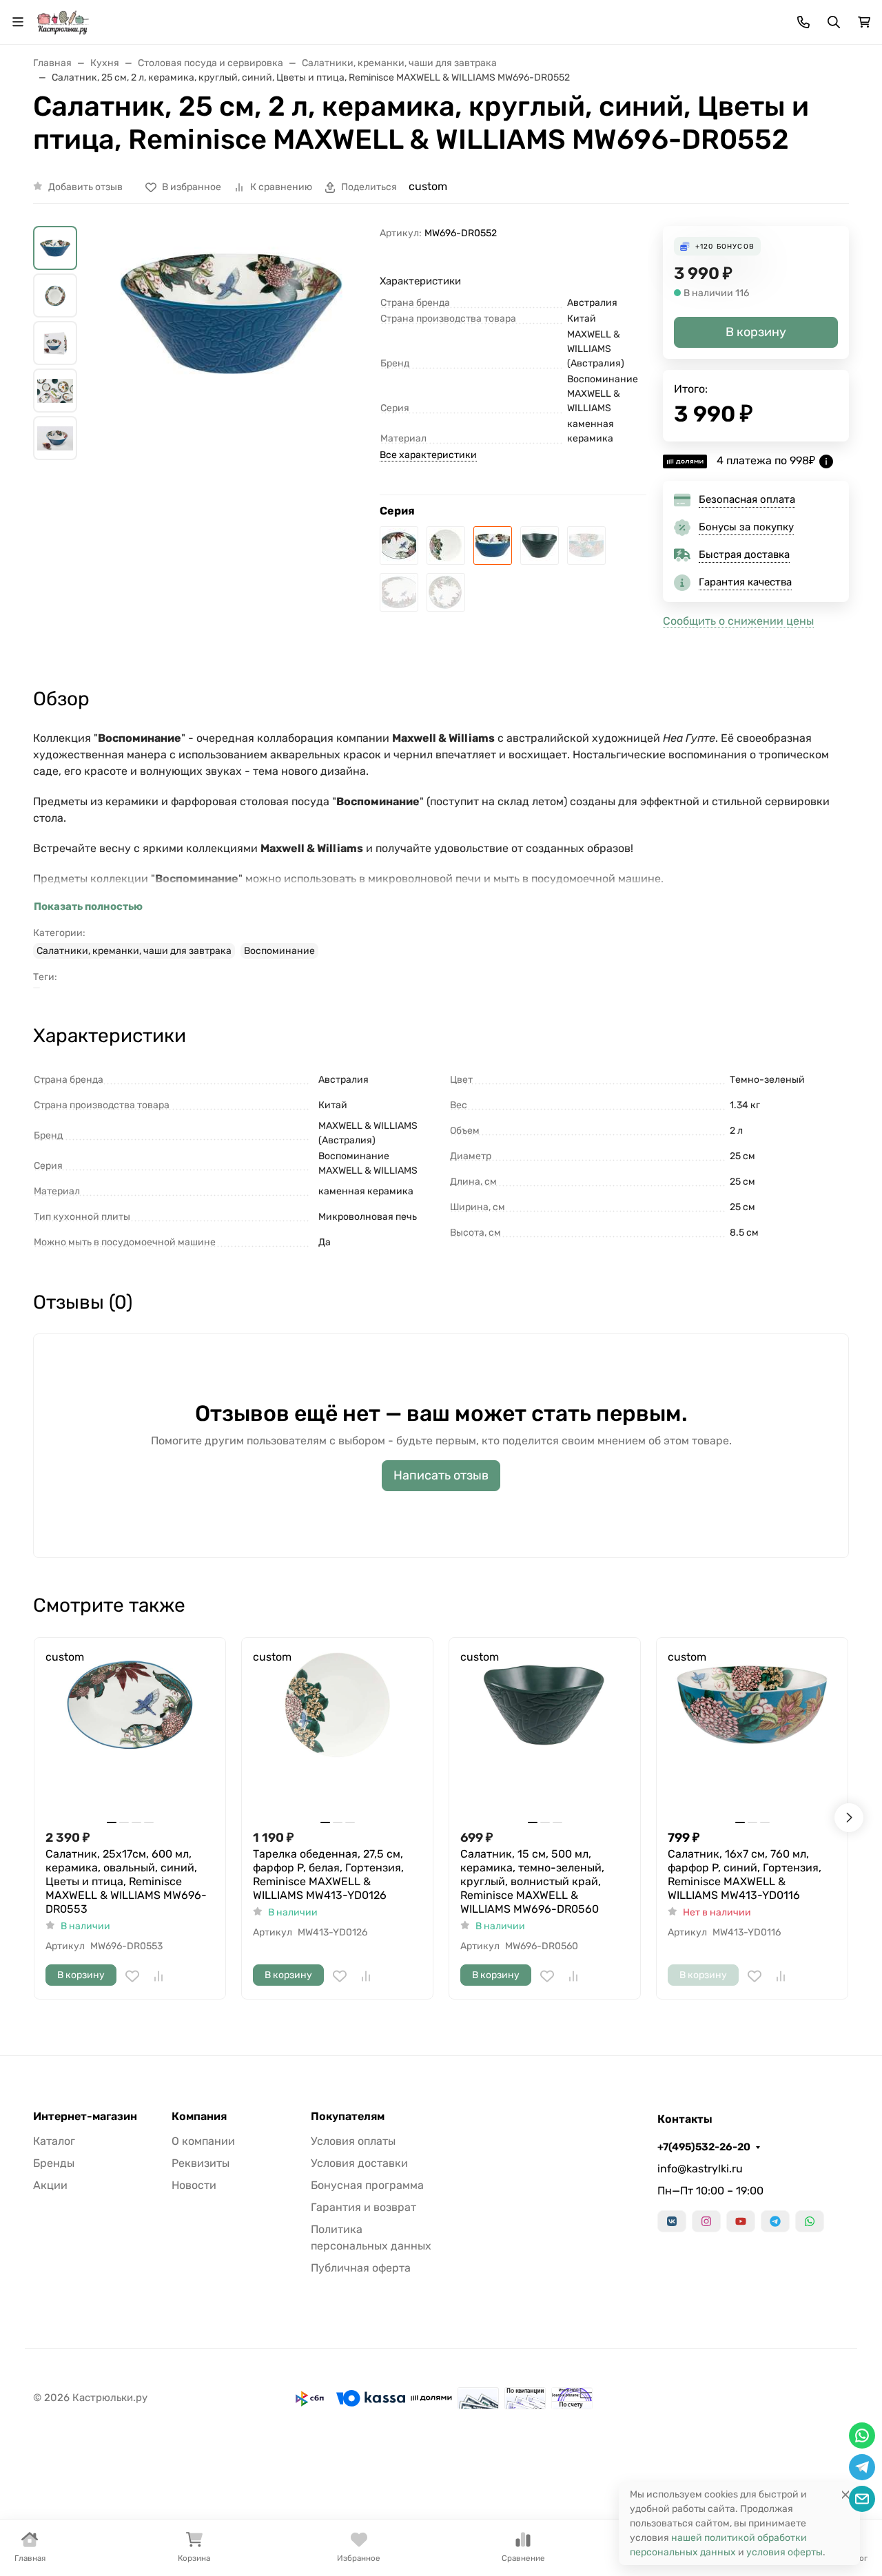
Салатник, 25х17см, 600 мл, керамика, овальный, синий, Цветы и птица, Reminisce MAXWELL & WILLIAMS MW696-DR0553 (126, 1881)
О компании (203, 2141)
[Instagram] (706, 2221)
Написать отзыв (441, 1475)
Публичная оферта (361, 2268)
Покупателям (348, 2117)
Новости (194, 2185)
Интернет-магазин (85, 2117)
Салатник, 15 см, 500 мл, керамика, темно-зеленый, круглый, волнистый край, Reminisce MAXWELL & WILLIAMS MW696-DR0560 (532, 1881)
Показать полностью (88, 906)
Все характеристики (428, 455)
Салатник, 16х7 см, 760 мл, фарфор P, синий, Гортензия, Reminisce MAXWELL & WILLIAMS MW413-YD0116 (745, 1874)
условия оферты (784, 2552)
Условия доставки (359, 2163)
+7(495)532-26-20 (704, 2147)
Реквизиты (201, 2163)
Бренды (54, 2163)
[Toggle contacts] (803, 22)
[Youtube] (741, 2221)
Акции (50, 2185)
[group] (231, 391)
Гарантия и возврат (363, 2207)
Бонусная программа (367, 2185)
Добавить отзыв (85, 187)
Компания (199, 2117)
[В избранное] (132, 1976)
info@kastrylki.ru (700, 2169)
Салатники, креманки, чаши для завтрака (134, 951)
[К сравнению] (158, 1976)
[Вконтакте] (672, 2221)
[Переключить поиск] (834, 22)
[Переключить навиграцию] (18, 22)
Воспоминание (279, 951)
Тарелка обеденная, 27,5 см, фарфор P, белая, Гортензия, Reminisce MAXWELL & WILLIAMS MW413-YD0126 (328, 1874)
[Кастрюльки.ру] (63, 21)
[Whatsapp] (810, 2221)
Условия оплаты (353, 2141)
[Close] (845, 2494)
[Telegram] (775, 2221)
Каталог (54, 2141)
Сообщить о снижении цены (738, 621)
